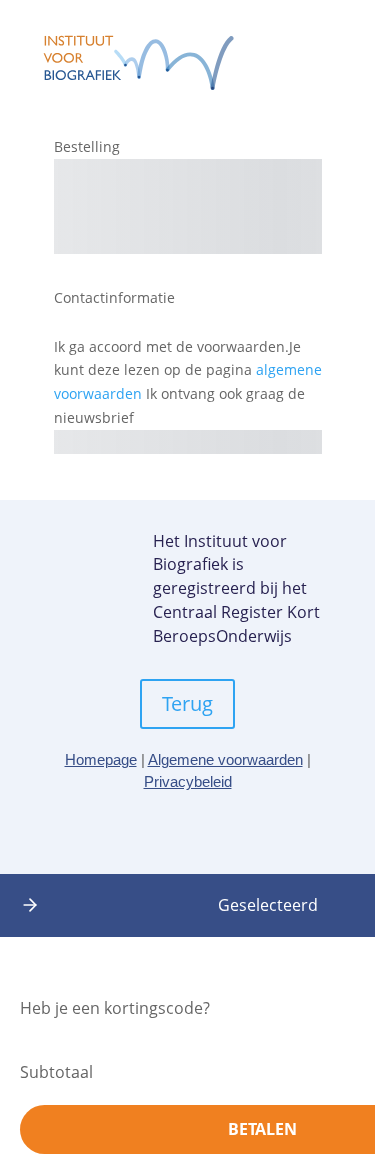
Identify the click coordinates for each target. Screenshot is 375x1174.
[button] (30, 905)
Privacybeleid (188, 781)
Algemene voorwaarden (225, 759)
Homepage (101, 759)
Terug (187, 703)
